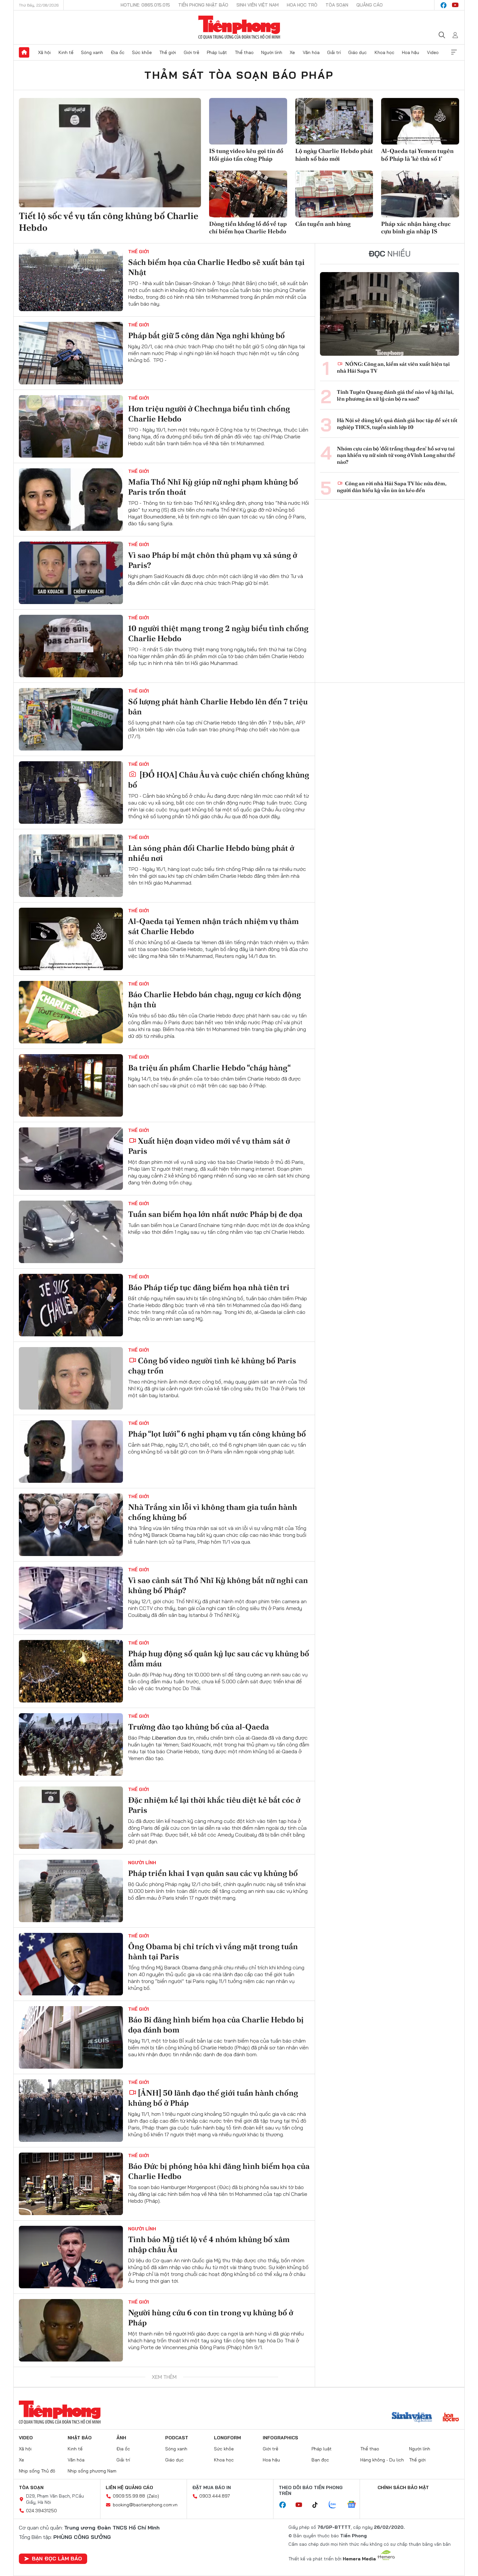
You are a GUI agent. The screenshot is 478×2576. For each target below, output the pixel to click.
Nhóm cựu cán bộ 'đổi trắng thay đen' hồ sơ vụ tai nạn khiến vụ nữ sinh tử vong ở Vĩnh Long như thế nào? (396, 456)
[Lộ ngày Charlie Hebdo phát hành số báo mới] (334, 121)
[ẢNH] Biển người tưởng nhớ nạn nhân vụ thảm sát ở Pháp (218, 2391)
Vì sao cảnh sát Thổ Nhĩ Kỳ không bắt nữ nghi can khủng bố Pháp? (218, 1585)
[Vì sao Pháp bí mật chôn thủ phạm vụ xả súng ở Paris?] (71, 573)
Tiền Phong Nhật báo (203, 5)
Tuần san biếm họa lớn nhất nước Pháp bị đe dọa (215, 1214)
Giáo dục (358, 52)
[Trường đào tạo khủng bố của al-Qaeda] (71, 1744)
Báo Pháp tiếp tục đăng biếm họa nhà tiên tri (209, 1287)
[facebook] (444, 5)
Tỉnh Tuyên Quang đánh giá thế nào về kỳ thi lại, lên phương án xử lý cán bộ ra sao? (395, 396)
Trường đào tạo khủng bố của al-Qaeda (199, 1727)
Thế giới (168, 52)
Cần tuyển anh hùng (323, 224)
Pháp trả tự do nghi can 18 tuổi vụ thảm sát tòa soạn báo (212, 2464)
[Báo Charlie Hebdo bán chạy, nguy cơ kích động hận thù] (71, 1012)
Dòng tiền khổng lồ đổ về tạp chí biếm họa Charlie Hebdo (248, 227)
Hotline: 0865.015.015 (145, 5)
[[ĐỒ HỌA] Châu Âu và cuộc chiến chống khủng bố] (71, 792)
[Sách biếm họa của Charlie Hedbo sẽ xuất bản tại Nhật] (71, 280)
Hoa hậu (411, 52)
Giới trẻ (192, 52)
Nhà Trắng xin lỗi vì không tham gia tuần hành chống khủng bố (213, 1512)
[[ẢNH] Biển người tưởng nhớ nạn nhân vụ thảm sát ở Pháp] (71, 2404)
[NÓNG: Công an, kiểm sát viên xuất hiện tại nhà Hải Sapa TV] (390, 314)
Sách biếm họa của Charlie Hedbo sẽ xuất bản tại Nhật (216, 267)
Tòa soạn (337, 5)
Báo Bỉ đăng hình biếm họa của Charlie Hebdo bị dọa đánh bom (216, 2025)
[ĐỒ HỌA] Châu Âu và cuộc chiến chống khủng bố (219, 780)
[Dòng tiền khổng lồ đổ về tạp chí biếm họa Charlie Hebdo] (248, 194)
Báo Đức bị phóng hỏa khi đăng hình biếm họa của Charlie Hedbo (219, 2171)
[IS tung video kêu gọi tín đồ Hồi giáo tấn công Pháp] (248, 121)
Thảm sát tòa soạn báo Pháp (239, 75)
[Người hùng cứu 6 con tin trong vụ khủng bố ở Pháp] (71, 2330)
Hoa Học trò (302, 5)
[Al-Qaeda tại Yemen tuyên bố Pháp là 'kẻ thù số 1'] (420, 121)
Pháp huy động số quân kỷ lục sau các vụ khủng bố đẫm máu (219, 1659)
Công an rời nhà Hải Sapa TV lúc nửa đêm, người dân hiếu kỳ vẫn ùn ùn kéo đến (392, 487)
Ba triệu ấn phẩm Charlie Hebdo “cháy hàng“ (209, 1068)
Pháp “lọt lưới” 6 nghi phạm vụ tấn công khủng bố (217, 1434)
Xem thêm (454, 52)
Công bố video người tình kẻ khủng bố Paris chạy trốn (212, 1366)
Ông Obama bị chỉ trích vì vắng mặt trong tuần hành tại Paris (213, 1951)
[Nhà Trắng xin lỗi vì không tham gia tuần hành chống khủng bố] (71, 1525)
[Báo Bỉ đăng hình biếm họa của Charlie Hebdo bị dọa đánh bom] (71, 2037)
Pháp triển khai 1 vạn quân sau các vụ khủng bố (213, 1873)
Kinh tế (66, 52)
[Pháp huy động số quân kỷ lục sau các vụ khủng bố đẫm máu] (71, 1671)
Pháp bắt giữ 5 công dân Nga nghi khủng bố (206, 335)
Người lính (272, 52)
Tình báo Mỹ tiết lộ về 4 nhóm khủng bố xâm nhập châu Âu (209, 2244)
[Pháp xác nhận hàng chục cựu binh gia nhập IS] (420, 194)
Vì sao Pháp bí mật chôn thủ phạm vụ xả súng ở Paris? (213, 560)
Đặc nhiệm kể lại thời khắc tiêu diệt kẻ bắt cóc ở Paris (214, 1805)
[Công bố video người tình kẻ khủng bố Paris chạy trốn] (71, 1378)
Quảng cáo (370, 5)
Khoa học (385, 52)
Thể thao (244, 52)
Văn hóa (311, 52)
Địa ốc (118, 52)
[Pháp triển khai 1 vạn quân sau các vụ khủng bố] (71, 1891)
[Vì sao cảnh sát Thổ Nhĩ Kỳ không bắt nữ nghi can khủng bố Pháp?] (71, 1598)
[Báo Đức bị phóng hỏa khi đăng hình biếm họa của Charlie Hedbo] (71, 2184)
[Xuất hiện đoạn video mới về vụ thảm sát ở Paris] (71, 1159)
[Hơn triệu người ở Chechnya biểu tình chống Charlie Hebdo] (71, 426)
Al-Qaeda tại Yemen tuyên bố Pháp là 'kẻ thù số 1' (417, 155)
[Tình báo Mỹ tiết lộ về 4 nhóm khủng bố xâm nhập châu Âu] (71, 2257)
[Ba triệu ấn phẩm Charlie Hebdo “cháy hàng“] (71, 1085)
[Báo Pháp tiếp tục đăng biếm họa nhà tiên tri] (71, 1305)
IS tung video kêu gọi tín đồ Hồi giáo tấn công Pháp (246, 155)
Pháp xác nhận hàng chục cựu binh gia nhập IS (416, 227)
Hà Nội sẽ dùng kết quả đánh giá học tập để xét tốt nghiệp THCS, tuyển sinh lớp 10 (397, 424)
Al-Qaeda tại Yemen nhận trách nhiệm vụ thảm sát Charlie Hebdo (213, 926)
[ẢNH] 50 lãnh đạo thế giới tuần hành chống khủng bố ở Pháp (213, 2098)
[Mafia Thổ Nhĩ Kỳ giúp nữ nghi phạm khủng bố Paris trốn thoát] (71, 500)
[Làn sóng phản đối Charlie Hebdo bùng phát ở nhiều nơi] (71, 866)
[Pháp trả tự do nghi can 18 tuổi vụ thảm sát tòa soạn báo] (71, 2477)
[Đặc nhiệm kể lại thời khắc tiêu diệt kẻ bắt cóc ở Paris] (71, 1818)
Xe (292, 52)
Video (433, 52)
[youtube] (455, 5)
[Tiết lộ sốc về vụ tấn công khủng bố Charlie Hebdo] (110, 153)
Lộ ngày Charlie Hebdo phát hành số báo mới (334, 155)
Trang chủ (24, 52)
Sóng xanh (92, 52)
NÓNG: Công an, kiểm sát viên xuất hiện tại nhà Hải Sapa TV (393, 368)
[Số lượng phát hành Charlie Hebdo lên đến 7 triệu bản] (71, 719)
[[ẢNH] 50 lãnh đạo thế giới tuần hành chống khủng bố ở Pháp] (71, 2111)
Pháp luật (217, 52)
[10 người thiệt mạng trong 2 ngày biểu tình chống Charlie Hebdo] (71, 646)
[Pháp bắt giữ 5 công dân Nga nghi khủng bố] (71, 353)
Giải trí (334, 52)
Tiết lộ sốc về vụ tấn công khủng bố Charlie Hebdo (109, 222)
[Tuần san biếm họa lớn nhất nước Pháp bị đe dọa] (71, 1232)
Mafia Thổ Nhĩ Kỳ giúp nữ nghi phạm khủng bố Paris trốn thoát (213, 487)
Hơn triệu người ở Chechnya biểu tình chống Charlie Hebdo (209, 414)
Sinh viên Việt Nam (258, 5)
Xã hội (44, 52)
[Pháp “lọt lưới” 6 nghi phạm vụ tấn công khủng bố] (71, 1452)
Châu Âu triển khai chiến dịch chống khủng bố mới (212, 2537)
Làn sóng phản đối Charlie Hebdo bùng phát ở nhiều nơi (211, 853)
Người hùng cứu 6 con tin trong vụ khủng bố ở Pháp (211, 2318)
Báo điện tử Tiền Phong (239, 27)
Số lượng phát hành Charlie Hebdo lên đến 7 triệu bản (218, 707)
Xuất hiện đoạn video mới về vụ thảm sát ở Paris (209, 1146)
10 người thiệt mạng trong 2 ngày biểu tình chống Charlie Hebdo (218, 633)
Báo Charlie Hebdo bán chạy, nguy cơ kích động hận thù (215, 999)
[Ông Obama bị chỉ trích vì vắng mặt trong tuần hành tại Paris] (71, 1964)
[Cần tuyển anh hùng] (334, 194)
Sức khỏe (142, 52)
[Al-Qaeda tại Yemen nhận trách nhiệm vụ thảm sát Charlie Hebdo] (71, 939)
